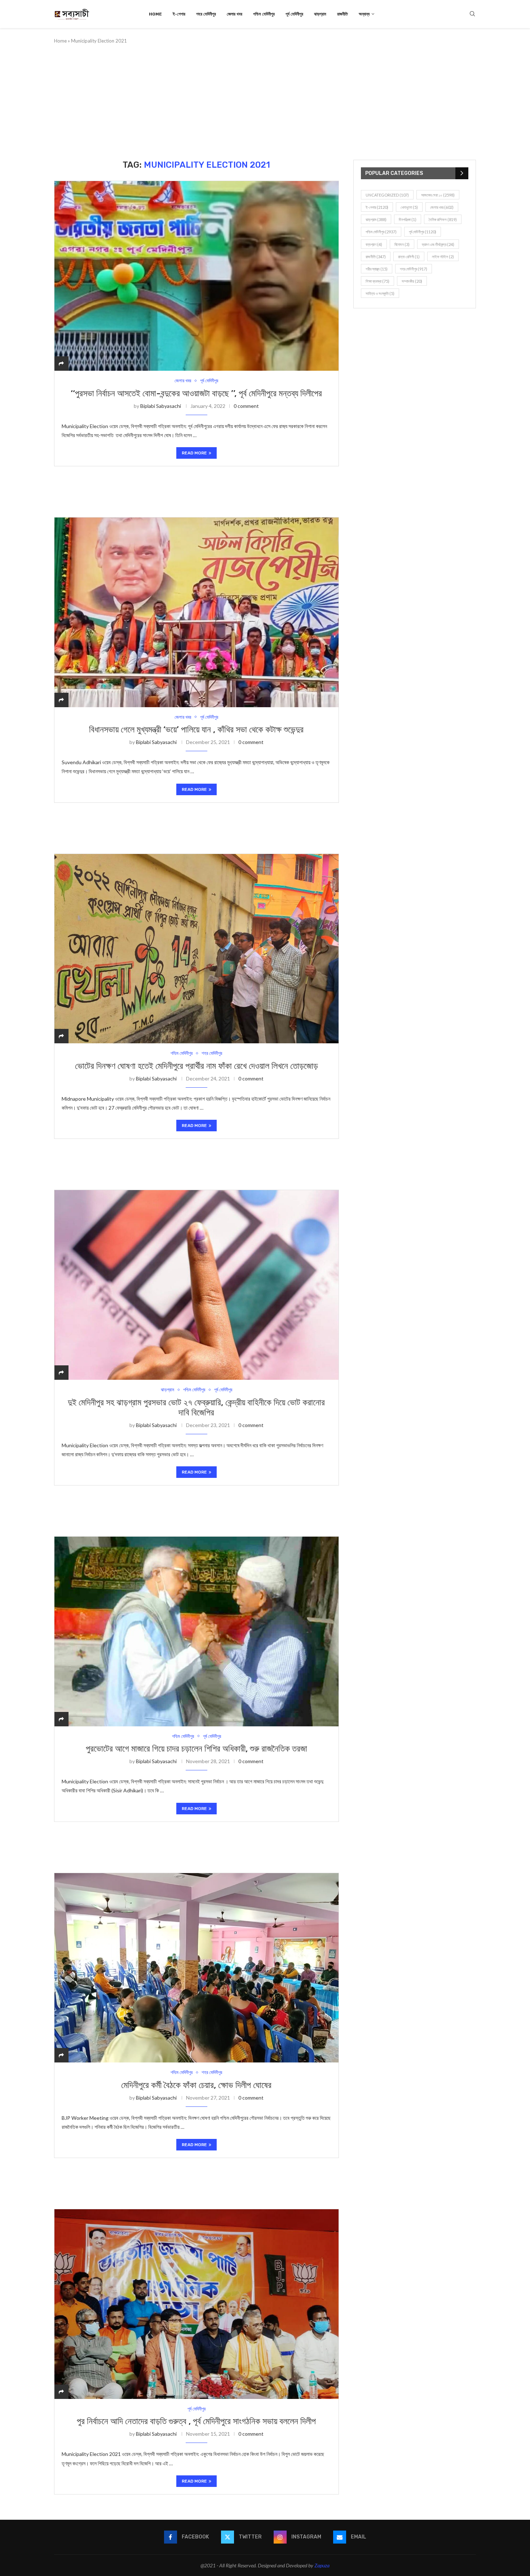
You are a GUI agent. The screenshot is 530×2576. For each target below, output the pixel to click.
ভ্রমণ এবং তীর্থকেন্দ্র (438, 244)
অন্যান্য (364, 14)
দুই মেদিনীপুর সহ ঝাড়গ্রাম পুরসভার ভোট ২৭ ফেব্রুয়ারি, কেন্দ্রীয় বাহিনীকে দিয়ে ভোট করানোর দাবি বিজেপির (196, 1408)
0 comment (246, 406)
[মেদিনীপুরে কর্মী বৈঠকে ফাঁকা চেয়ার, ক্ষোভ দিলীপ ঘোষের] (196, 1968)
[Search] (472, 14)
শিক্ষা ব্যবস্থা (377, 281)
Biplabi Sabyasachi (161, 406)
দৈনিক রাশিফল (443, 219)
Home (155, 14)
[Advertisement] (265, 102)
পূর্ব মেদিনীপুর (294, 14)
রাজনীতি (343, 14)
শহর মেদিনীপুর (206, 14)
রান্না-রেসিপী (409, 257)
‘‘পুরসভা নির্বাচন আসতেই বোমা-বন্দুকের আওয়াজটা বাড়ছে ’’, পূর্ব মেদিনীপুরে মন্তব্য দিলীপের (196, 393)
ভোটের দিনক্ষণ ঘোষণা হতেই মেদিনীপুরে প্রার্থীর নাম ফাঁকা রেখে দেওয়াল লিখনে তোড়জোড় (196, 1066)
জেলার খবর (235, 14)
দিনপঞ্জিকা (408, 219)
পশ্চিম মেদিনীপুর (264, 14)
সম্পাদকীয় (412, 281)
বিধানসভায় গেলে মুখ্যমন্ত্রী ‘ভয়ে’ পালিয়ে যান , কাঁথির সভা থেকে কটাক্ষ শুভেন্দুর (196, 730)
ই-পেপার (179, 14)
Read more (194, 453)
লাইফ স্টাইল (443, 257)
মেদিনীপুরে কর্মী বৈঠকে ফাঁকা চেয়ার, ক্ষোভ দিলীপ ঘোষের (196, 2085)
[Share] (61, 363)
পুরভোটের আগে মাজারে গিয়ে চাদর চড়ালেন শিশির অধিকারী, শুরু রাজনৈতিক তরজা (196, 1749)
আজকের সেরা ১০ (438, 195)
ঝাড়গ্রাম (320, 14)
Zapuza (322, 2565)
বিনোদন (402, 244)
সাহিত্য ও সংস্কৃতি (380, 293)
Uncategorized (387, 195)
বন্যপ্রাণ (374, 244)
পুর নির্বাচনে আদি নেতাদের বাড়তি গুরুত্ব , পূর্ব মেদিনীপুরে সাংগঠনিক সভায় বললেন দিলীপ (196, 2421)
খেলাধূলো (409, 207)
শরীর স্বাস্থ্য (377, 269)
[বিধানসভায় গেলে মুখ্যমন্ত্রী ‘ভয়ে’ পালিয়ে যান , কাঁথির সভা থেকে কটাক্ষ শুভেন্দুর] (196, 612)
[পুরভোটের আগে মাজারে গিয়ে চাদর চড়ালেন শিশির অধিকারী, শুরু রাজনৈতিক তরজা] (196, 1631)
